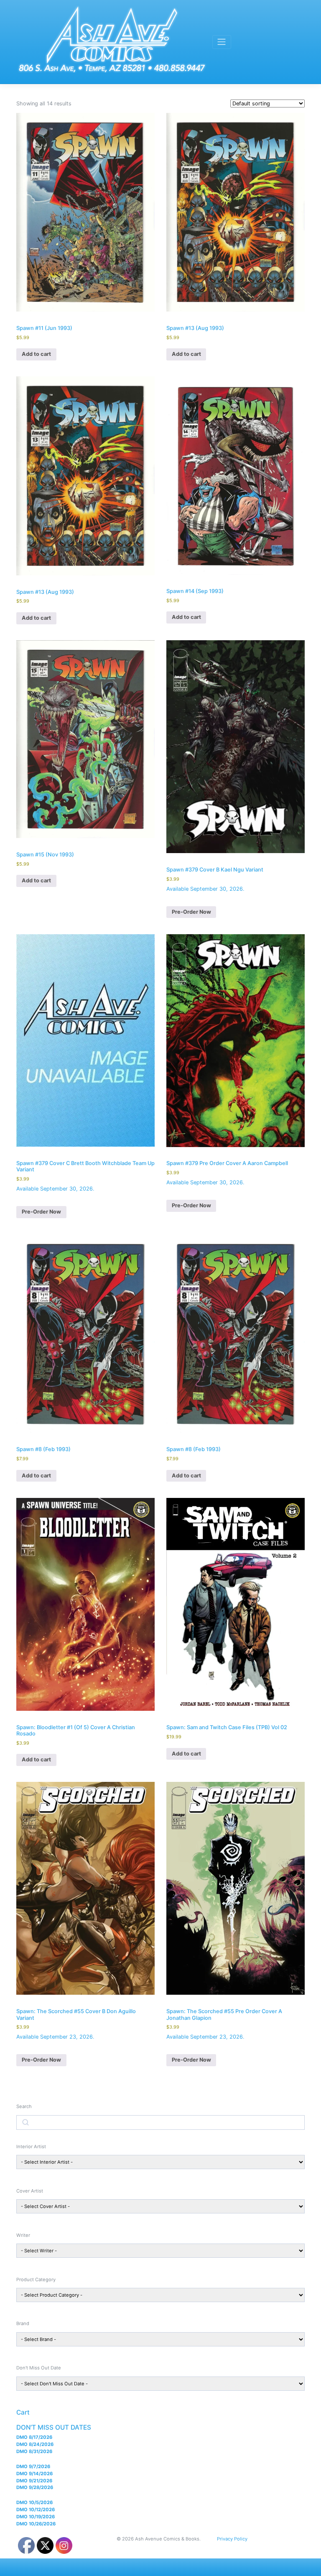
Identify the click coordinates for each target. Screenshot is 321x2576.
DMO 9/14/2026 (34, 2474)
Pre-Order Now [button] (191, 912)
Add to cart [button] (36, 354)
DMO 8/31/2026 (34, 2451)
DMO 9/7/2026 (33, 2466)
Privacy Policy (232, 2539)
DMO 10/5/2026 (34, 2502)
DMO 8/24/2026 (35, 2444)
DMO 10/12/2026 (36, 2510)
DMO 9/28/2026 (35, 2487)
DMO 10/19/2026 (36, 2517)
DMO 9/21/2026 (34, 2481)
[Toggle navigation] (222, 42)
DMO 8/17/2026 (34, 2437)
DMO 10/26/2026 (36, 2524)
